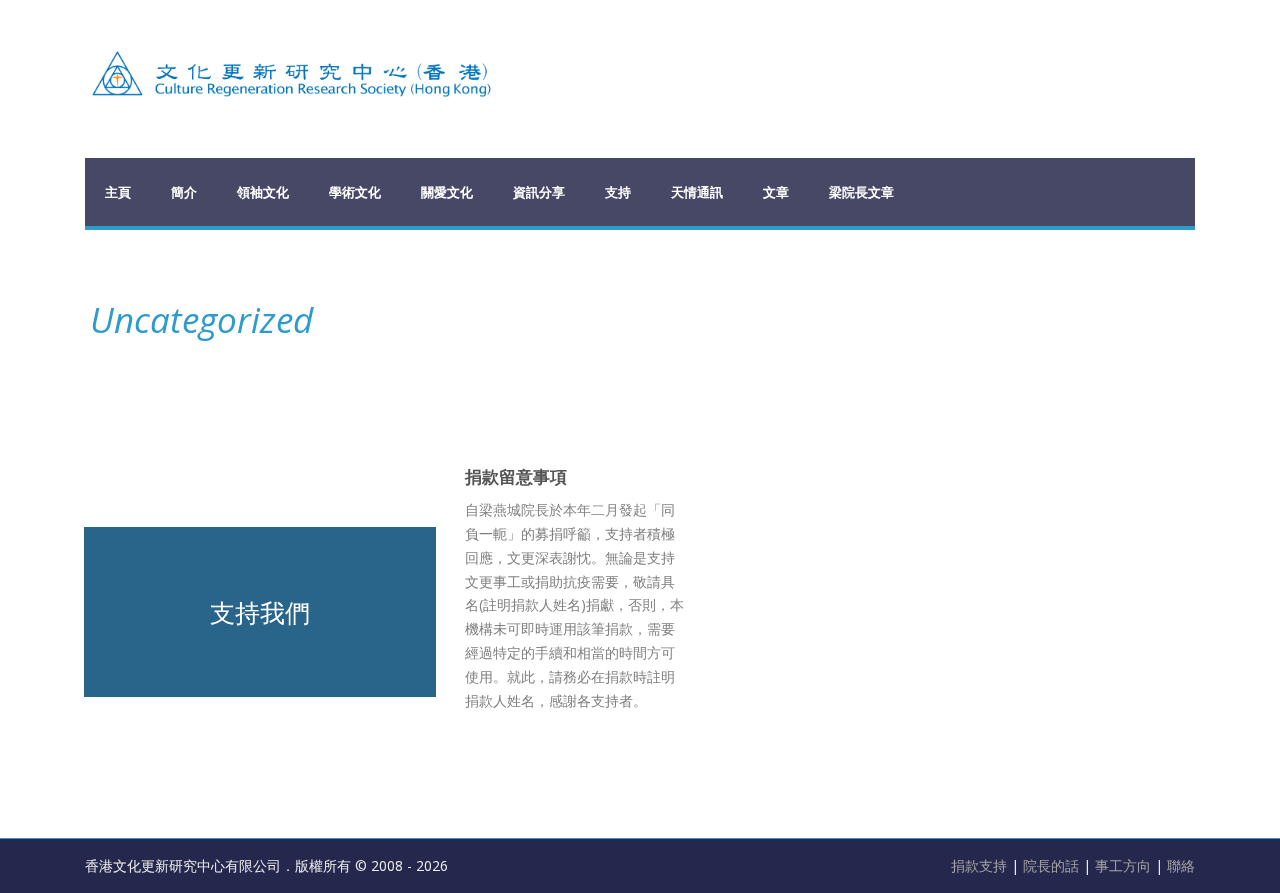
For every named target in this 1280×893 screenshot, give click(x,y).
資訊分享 (539, 192)
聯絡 (1181, 865)
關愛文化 (447, 192)
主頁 (118, 192)
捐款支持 (981, 865)
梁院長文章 (861, 192)
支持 (618, 192)
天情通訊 (697, 192)
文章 (776, 192)
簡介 (184, 192)
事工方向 (1123, 865)
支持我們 (260, 612)
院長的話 (1053, 865)
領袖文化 (263, 192)
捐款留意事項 (516, 476)
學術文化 (355, 192)
